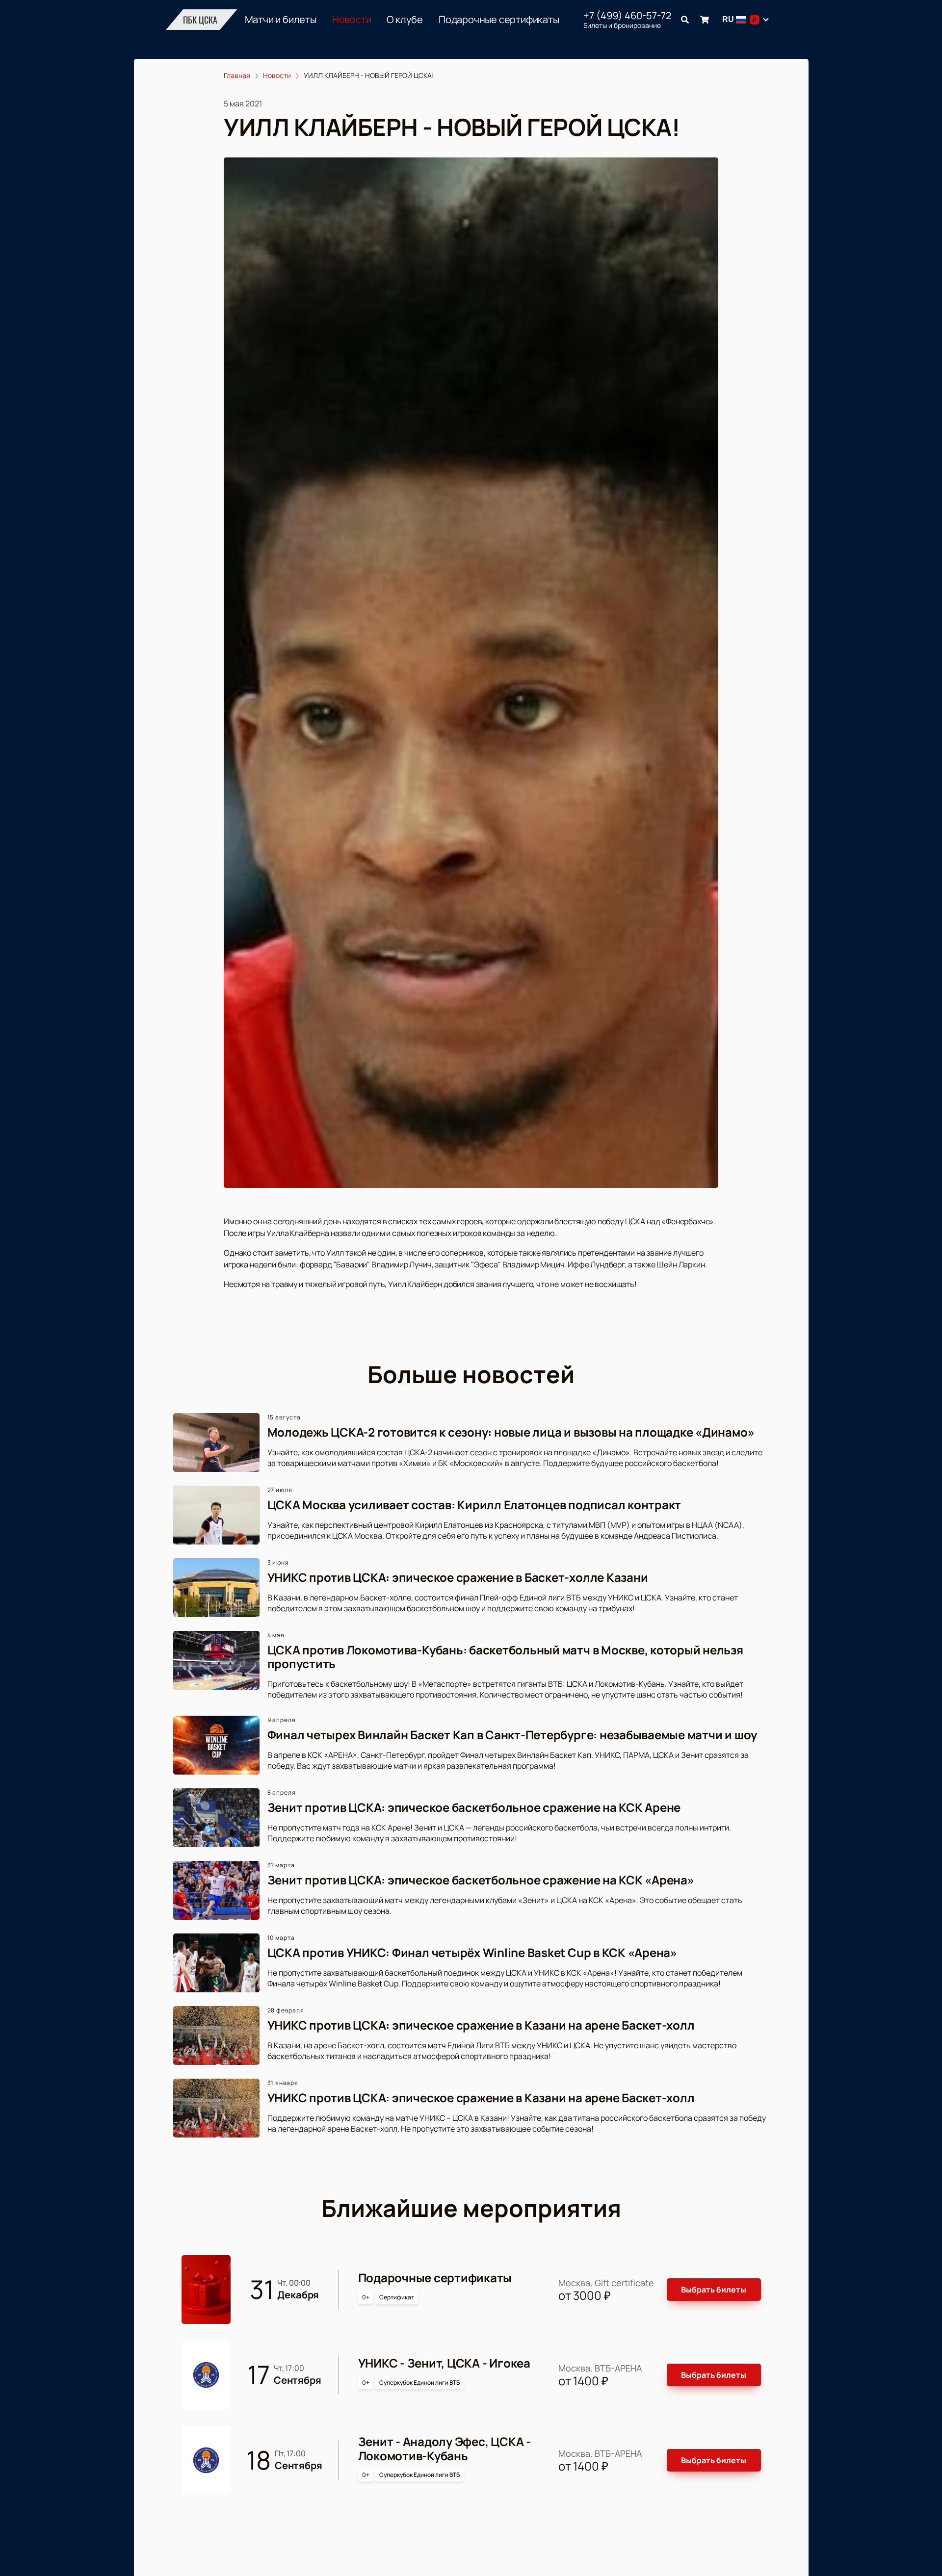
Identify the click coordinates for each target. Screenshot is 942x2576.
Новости (352, 20)
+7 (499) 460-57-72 (627, 16)
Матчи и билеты (281, 20)
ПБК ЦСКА (200, 20)
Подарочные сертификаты (499, 20)
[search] (685, 20)
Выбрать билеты (714, 2290)
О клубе (405, 20)
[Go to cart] (705, 20)
